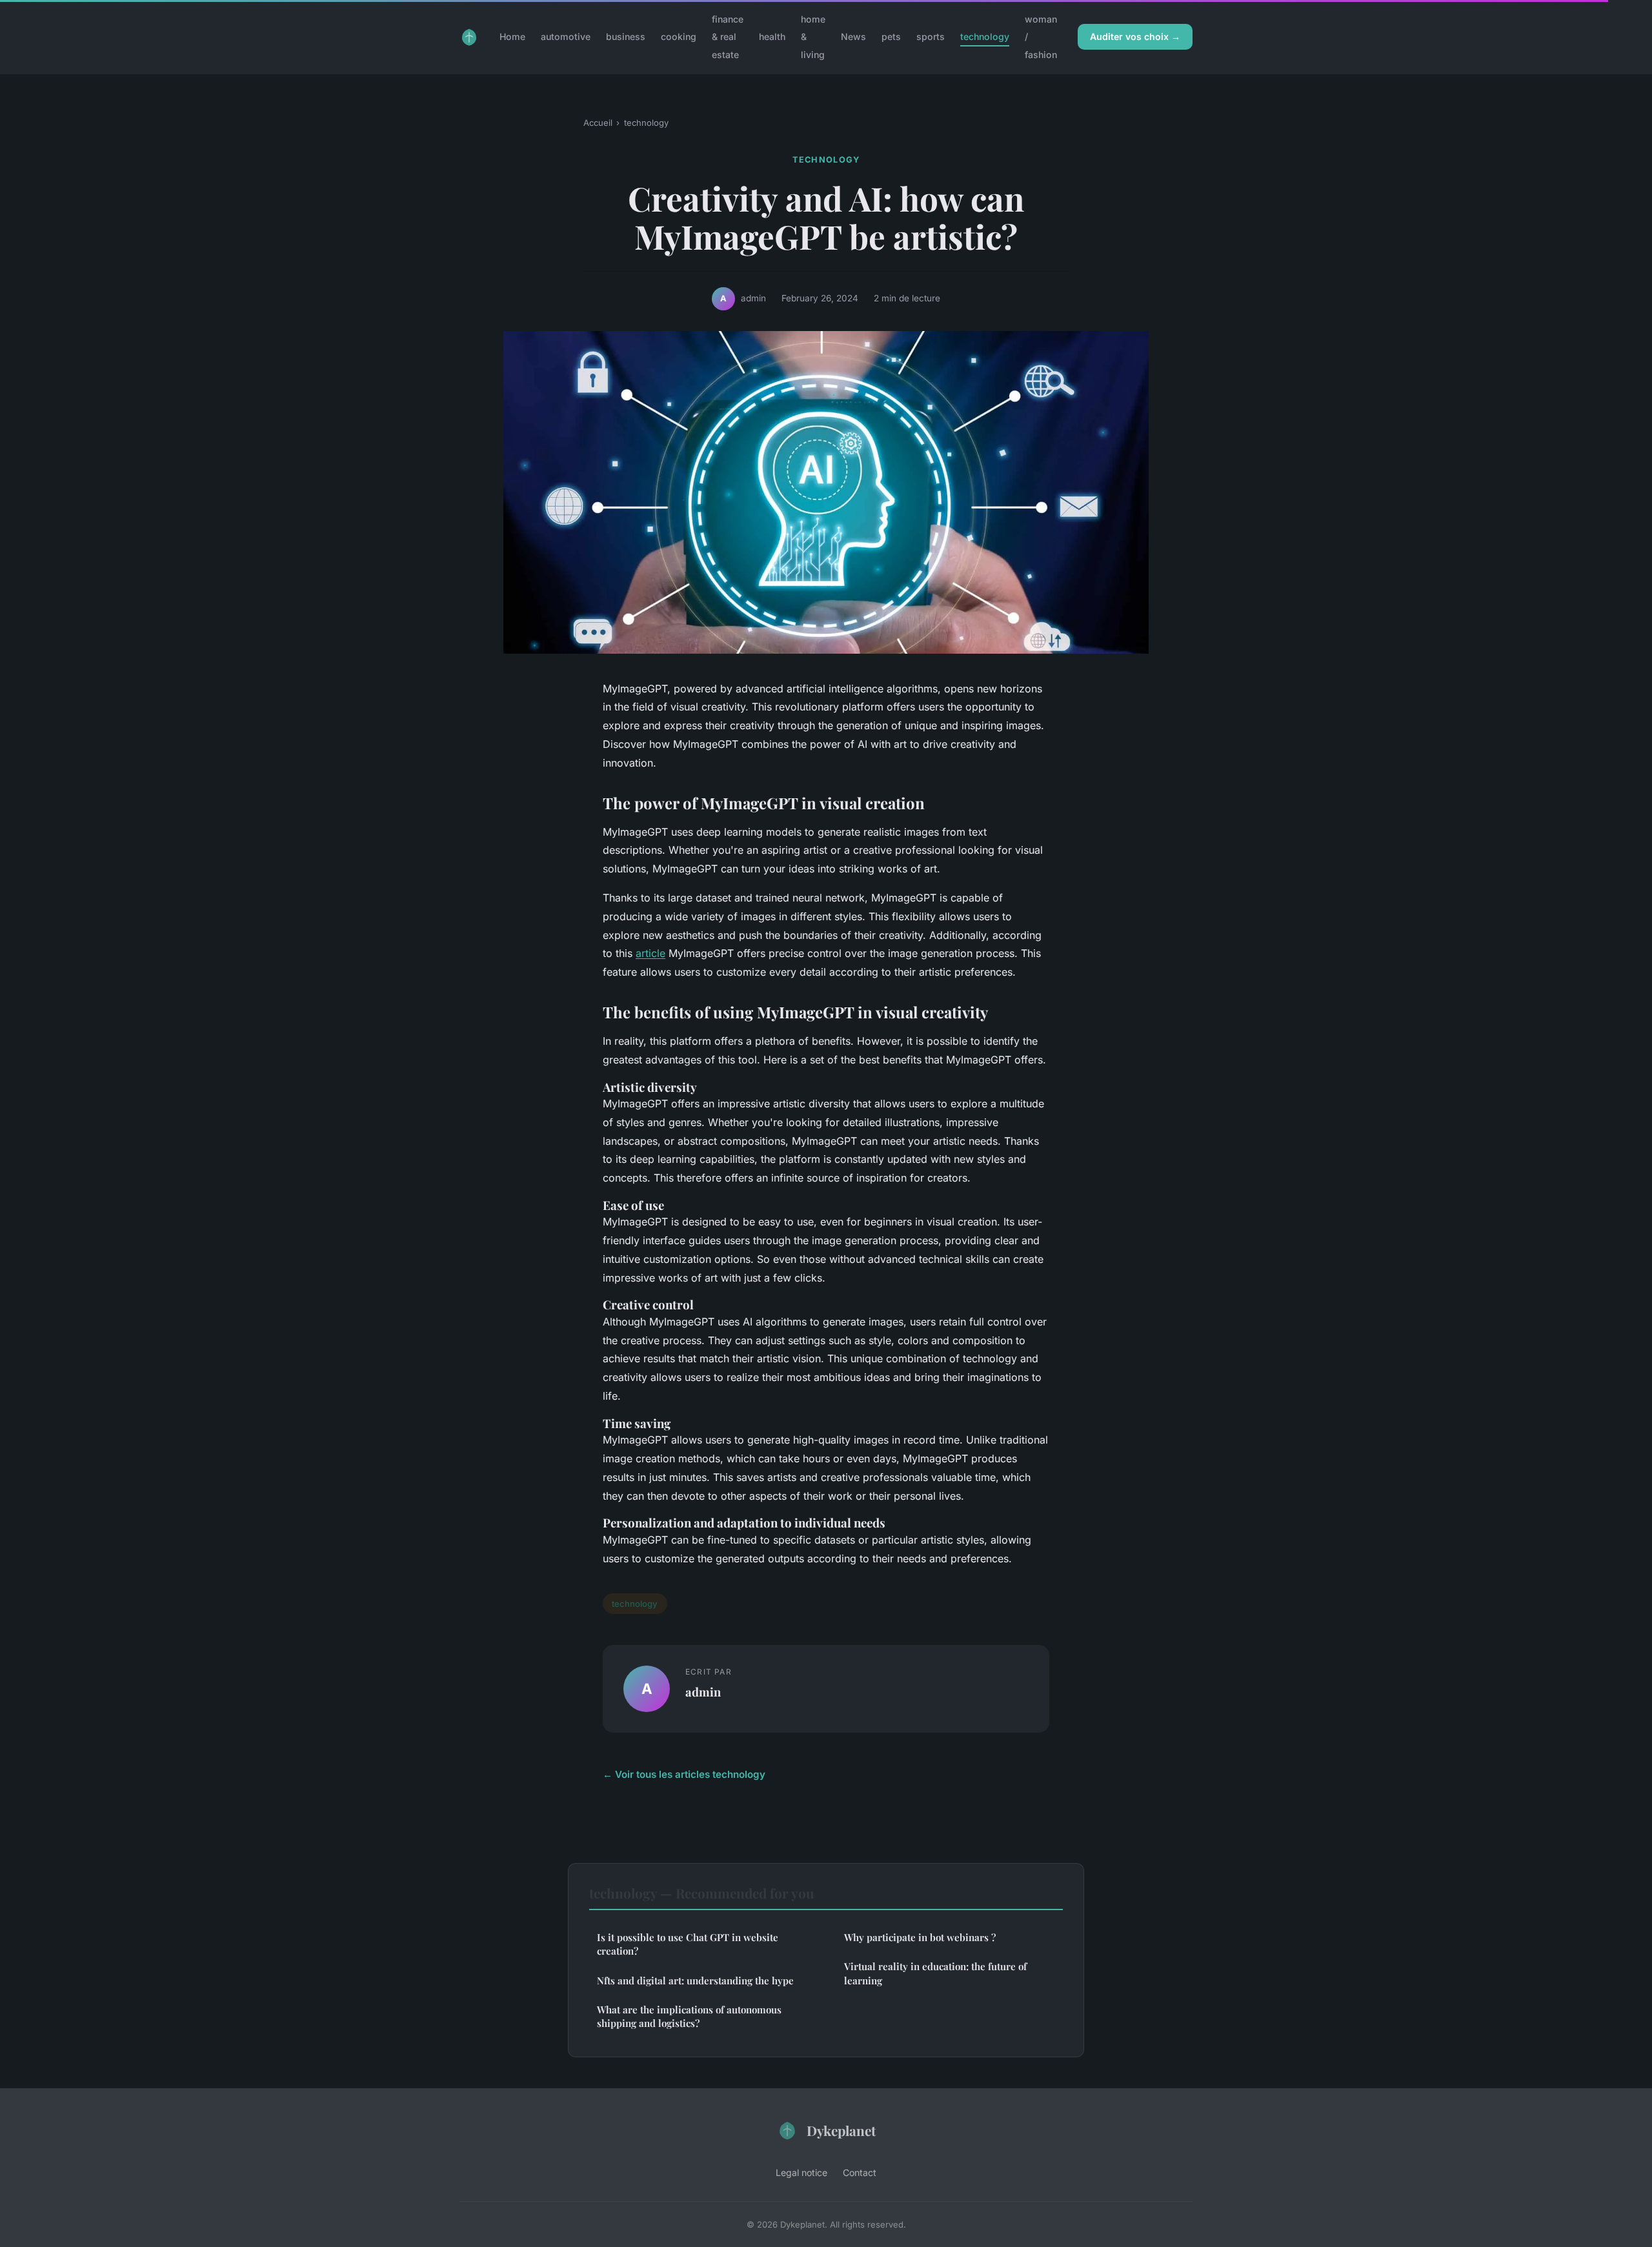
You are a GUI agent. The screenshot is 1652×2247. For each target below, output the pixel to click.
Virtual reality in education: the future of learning (935, 1973)
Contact (860, 2172)
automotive (566, 36)
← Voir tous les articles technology (684, 1774)
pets (891, 36)
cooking (679, 36)
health (772, 36)
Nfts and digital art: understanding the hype (695, 1980)
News (853, 36)
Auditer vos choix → (1135, 36)
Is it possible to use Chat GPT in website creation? (688, 1944)
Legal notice (801, 2172)
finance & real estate (728, 36)
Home (512, 36)
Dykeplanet (841, 2130)
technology (985, 36)
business (626, 36)
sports (931, 36)
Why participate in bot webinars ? (920, 1937)
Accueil (598, 123)
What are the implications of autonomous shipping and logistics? (689, 2016)
